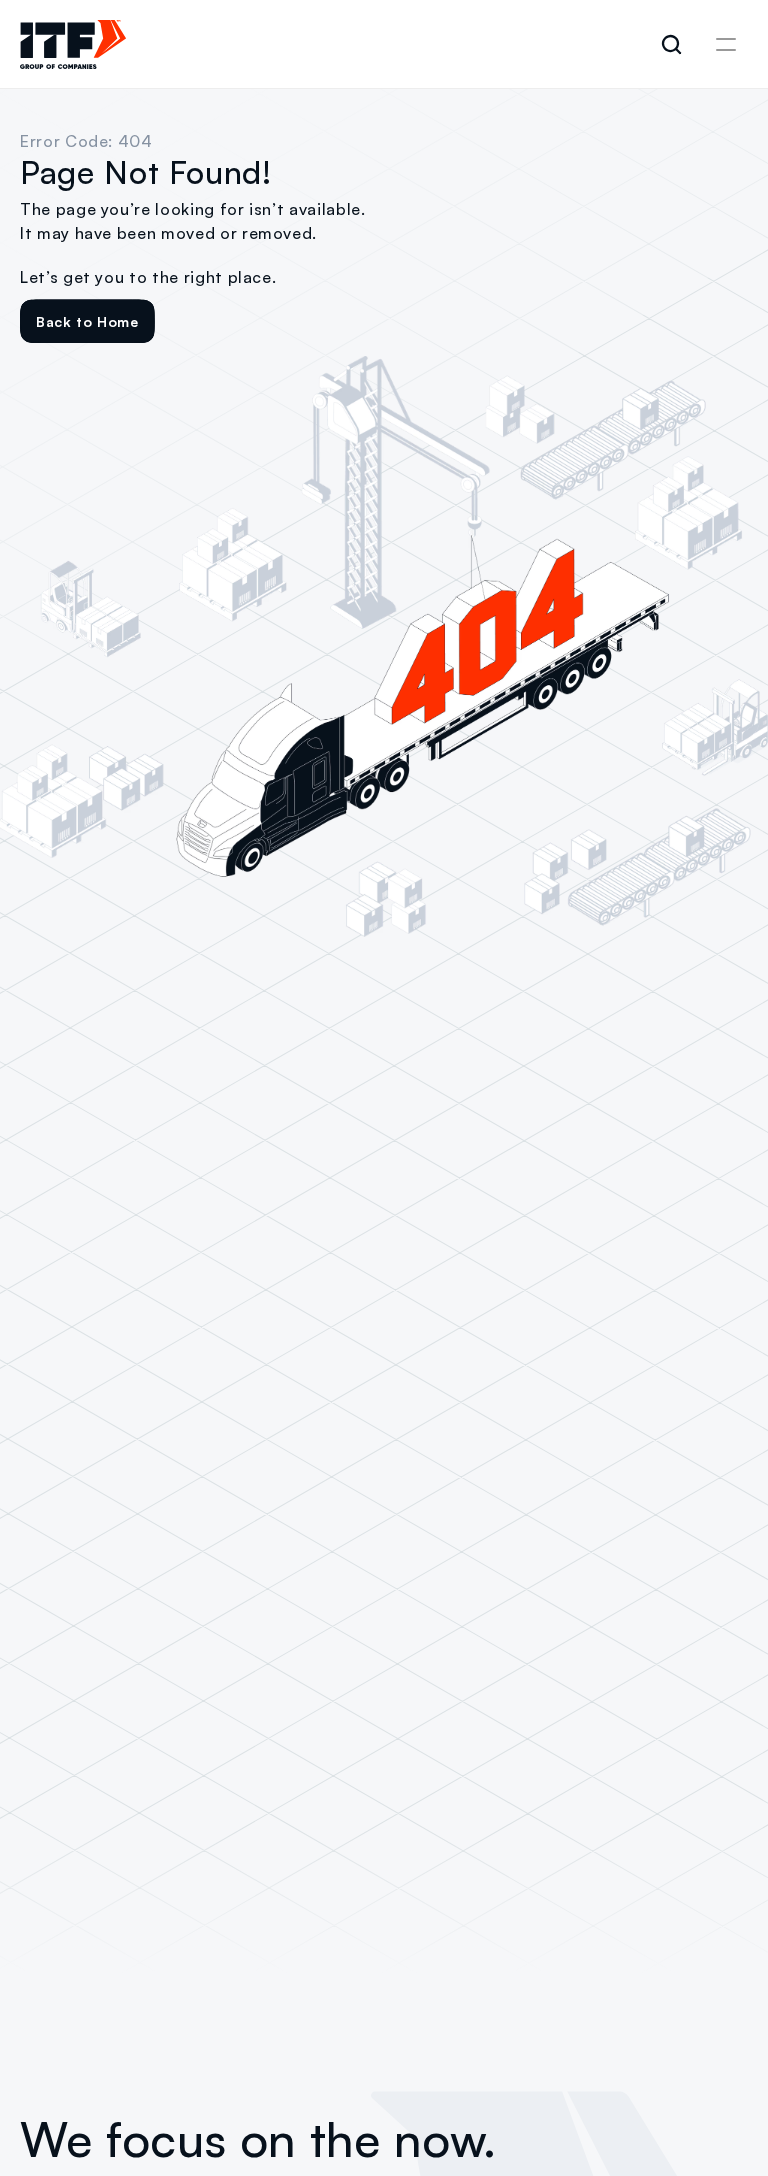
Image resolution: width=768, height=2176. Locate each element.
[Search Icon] (672, 45)
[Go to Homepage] (73, 44)
